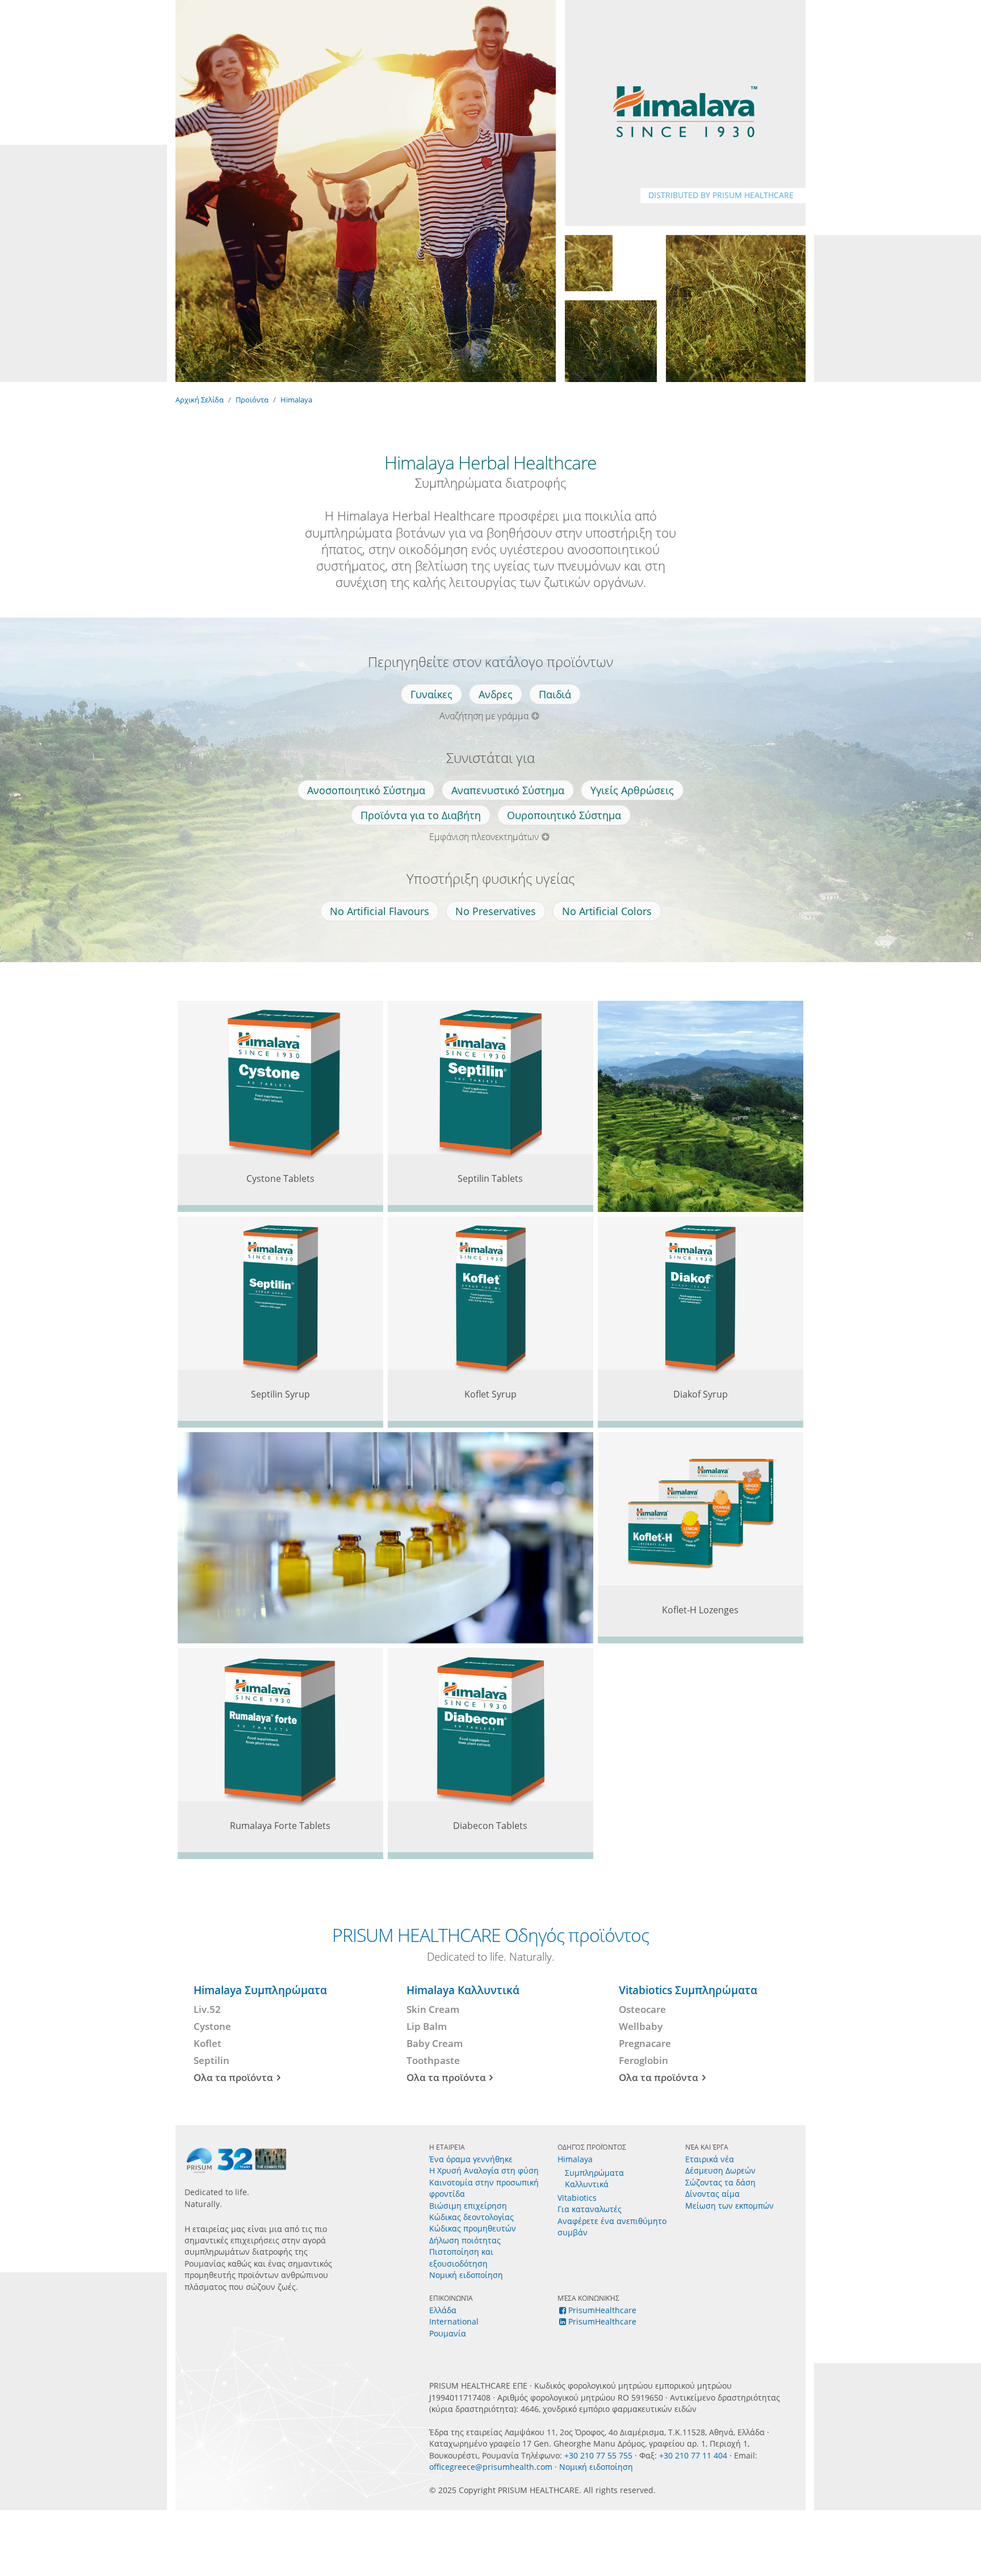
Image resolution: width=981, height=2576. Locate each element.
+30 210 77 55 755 (598, 2455)
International (454, 2321)
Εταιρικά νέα (710, 2159)
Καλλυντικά (587, 2184)
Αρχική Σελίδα (200, 400)
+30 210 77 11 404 (693, 2455)
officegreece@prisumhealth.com (491, 2467)
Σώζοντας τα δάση (720, 2182)
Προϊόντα (252, 400)
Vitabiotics (577, 2198)
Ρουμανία (448, 2333)
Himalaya (296, 400)
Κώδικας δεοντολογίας (471, 2217)
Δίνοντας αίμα (712, 2194)
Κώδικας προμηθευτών (473, 2228)
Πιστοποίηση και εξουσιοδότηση (461, 2257)
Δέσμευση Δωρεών (720, 2170)
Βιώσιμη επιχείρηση (468, 2206)
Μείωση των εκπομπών (730, 2206)
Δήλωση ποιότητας (465, 2240)
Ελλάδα (443, 2310)
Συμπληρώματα (594, 2173)
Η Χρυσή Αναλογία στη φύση (484, 2170)
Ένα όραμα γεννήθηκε (471, 2159)
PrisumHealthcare (602, 2310)
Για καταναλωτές (590, 2209)
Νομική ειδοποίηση (466, 2275)
